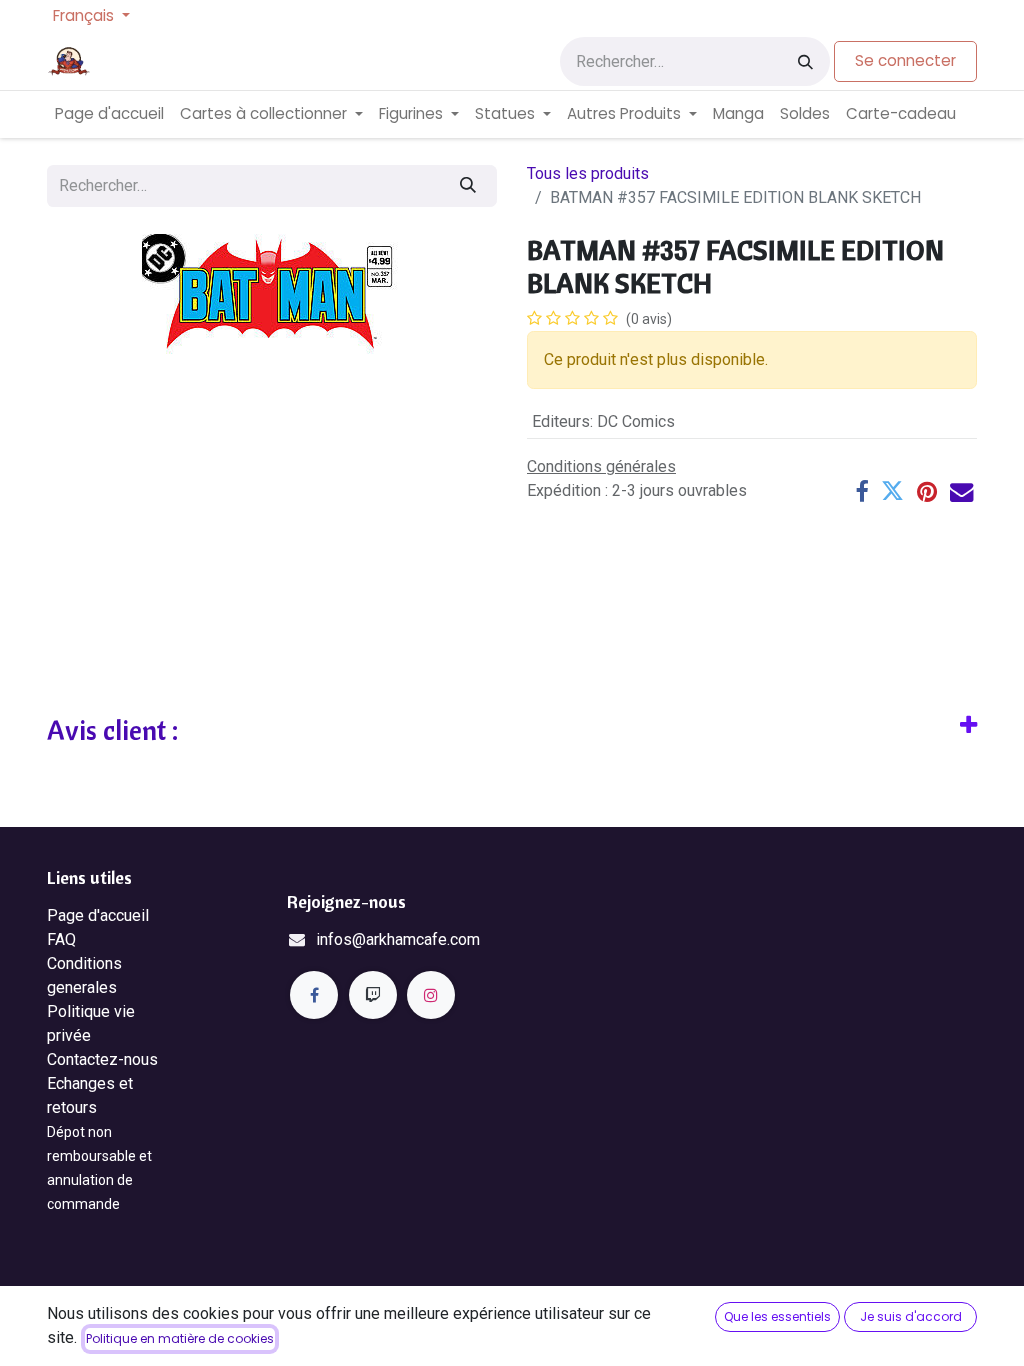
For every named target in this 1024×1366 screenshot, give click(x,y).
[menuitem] (109, 114)
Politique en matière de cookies (180, 1338)
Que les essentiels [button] (777, 1316)
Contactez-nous (102, 1059)
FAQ (61, 939)
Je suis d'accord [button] (911, 1316)
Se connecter (905, 60)
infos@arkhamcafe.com (398, 939)
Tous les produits (588, 173)
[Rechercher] (805, 61)
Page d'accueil (98, 915)
